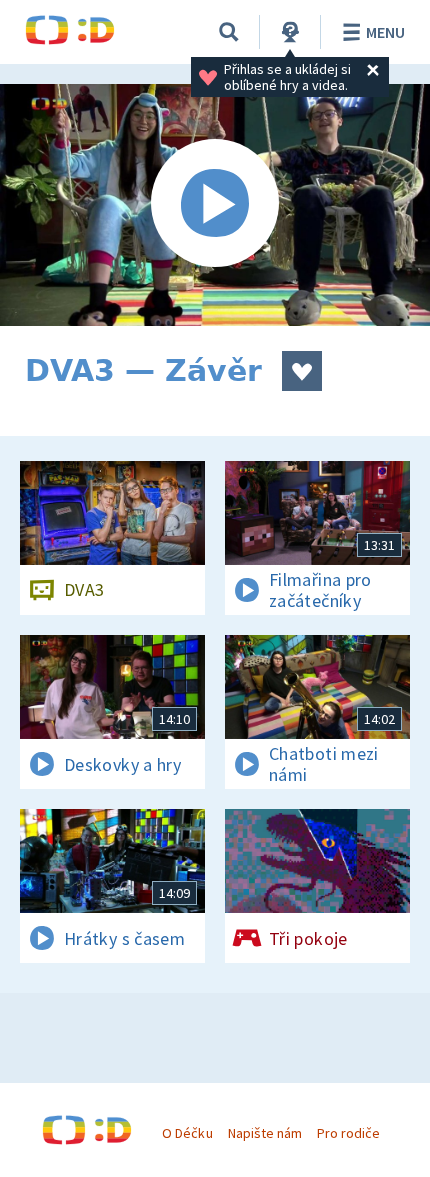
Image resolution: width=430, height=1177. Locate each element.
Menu (385, 32)
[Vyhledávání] (229, 32)
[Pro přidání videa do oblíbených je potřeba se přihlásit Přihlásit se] (302, 371)
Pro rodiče (348, 1133)
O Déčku (187, 1133)
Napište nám (265, 1133)
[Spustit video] (215, 205)
